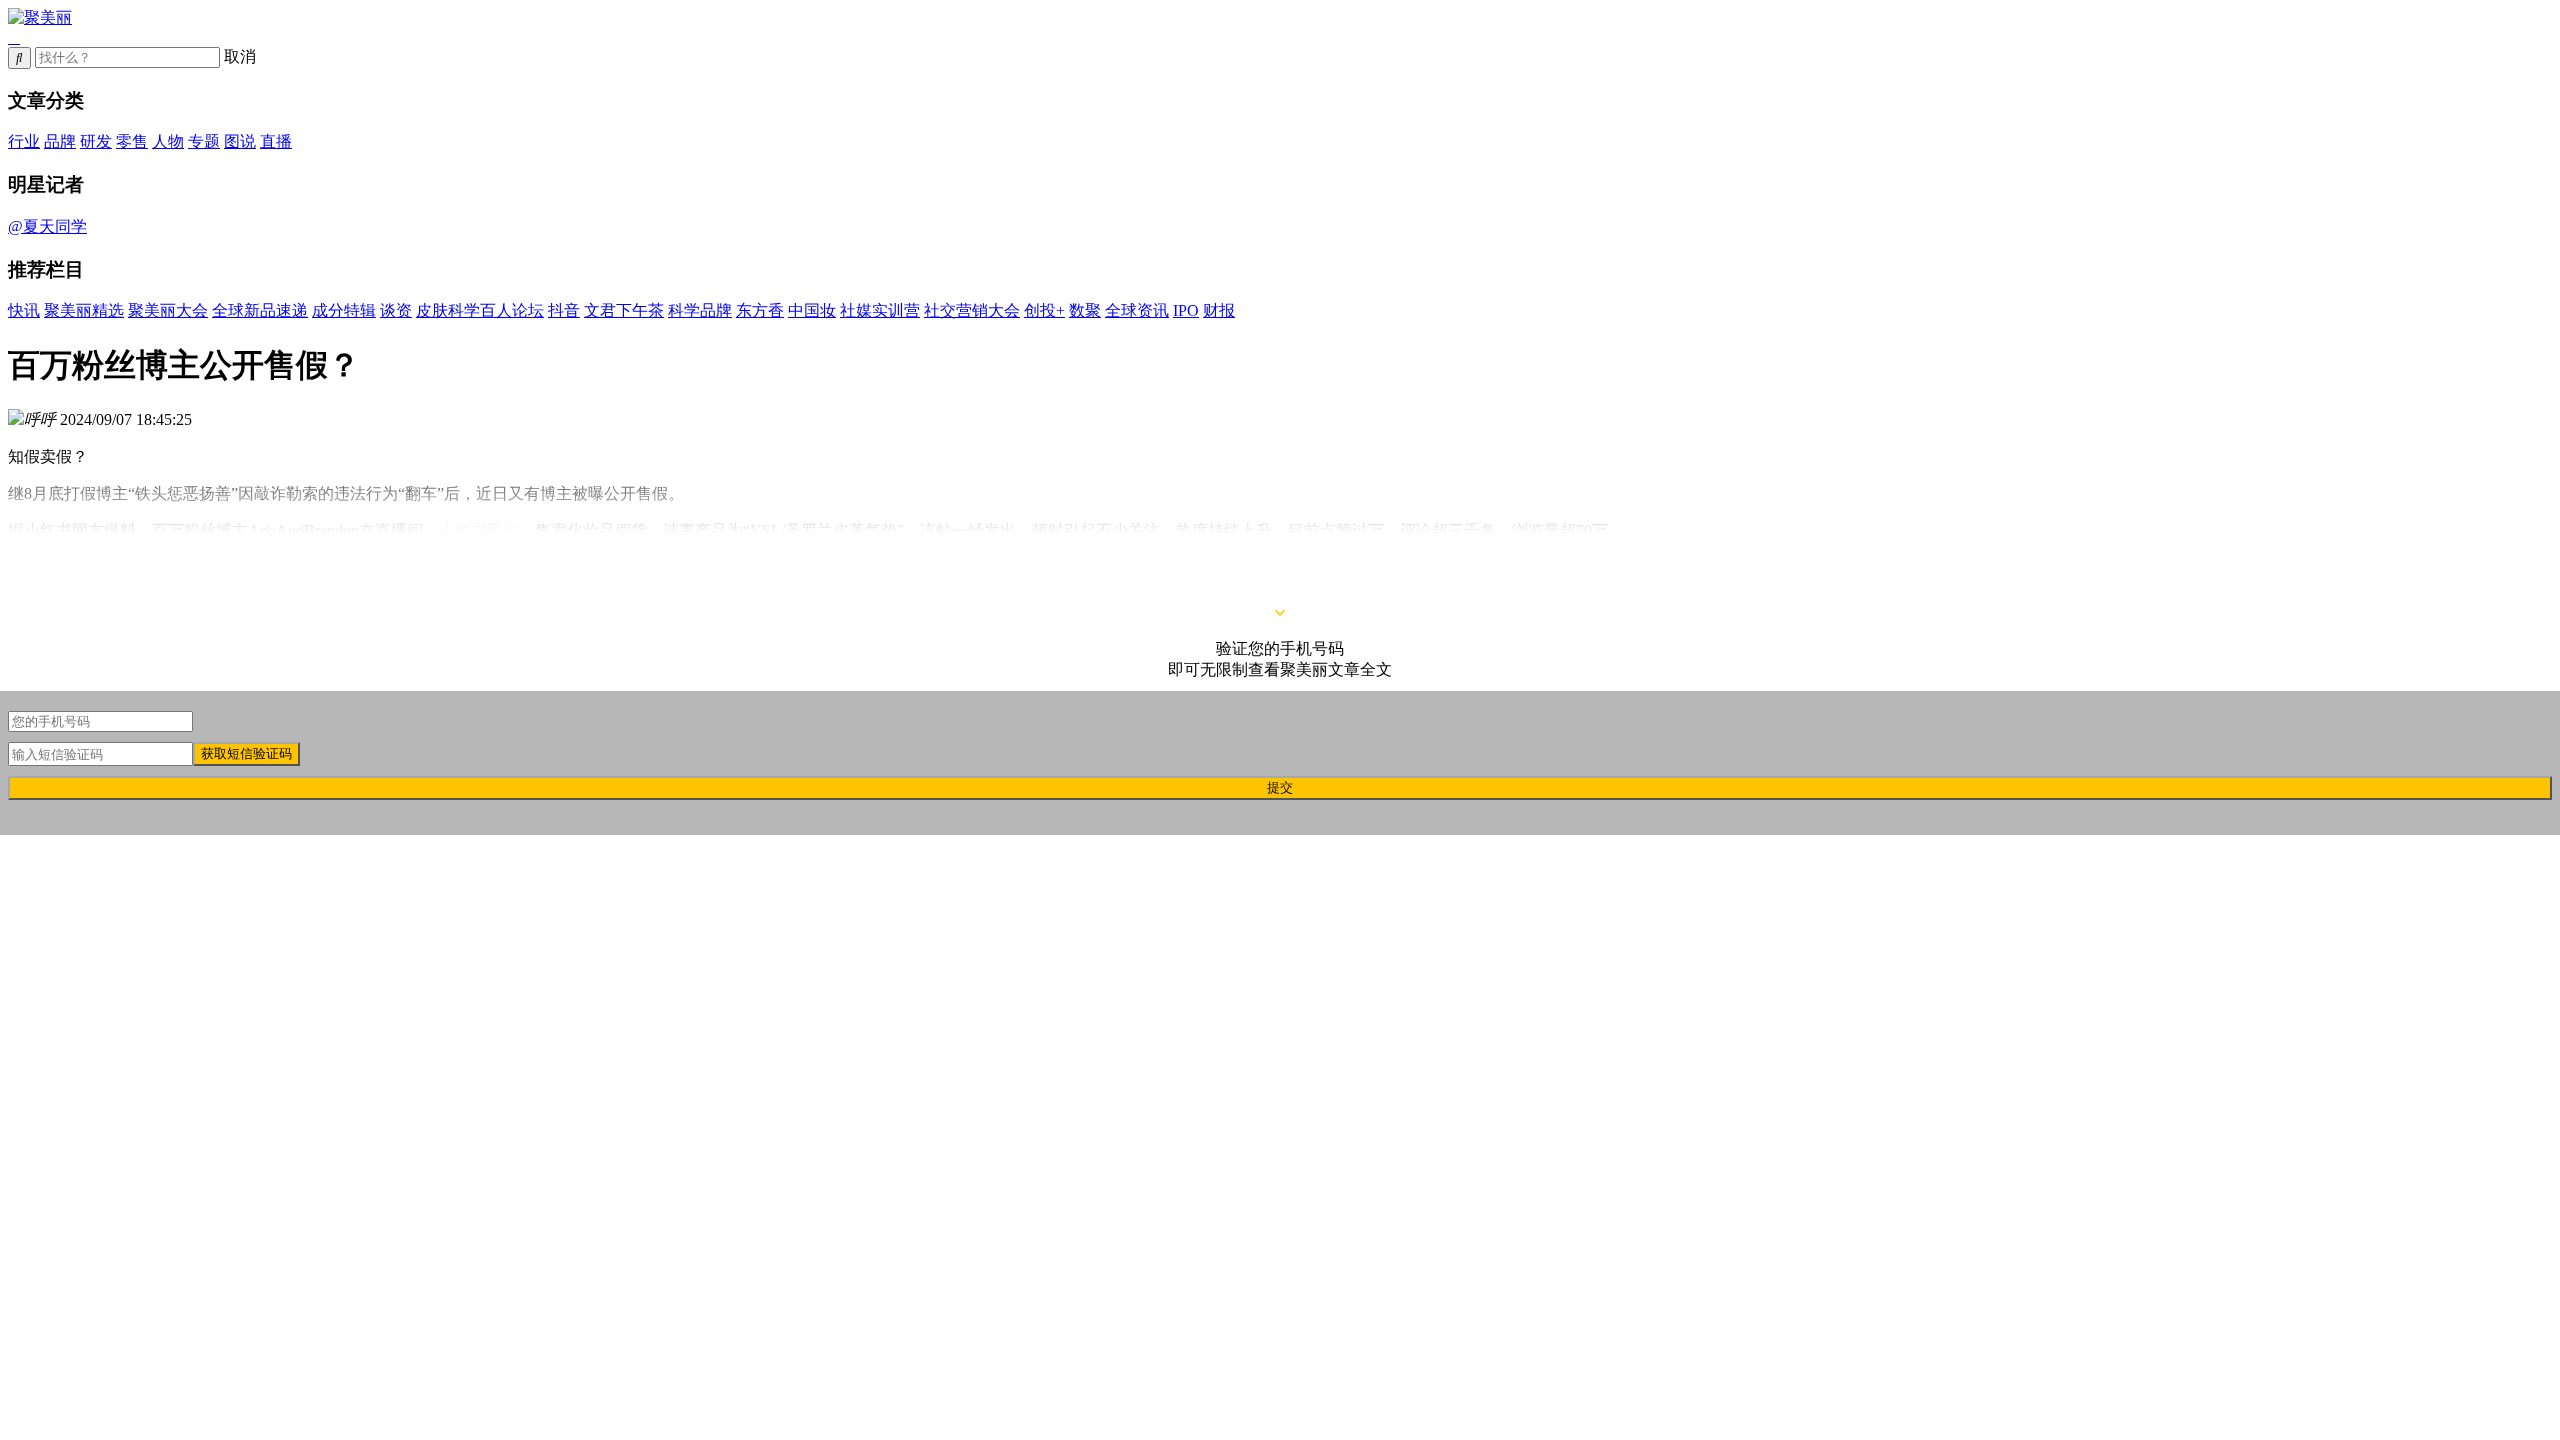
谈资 (396, 310)
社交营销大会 (972, 310)
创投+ (1044, 310)
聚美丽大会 (168, 310)
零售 (132, 141)
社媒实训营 (880, 310)
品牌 (60, 141)
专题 (204, 141)
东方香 (760, 310)
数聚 (1085, 310)
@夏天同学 (47, 226)
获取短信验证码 (246, 753)
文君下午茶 (624, 310)
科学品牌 (700, 310)
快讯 (24, 310)
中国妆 (812, 310)
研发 (96, 141)
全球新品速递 (260, 310)
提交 (1280, 787)
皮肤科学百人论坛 (480, 310)
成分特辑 (344, 310)
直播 (276, 141)
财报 (1219, 310)
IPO (1186, 310)
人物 (168, 141)
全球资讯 (1137, 310)
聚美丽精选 (84, 310)
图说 (240, 141)
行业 (24, 141)
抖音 (564, 310)
